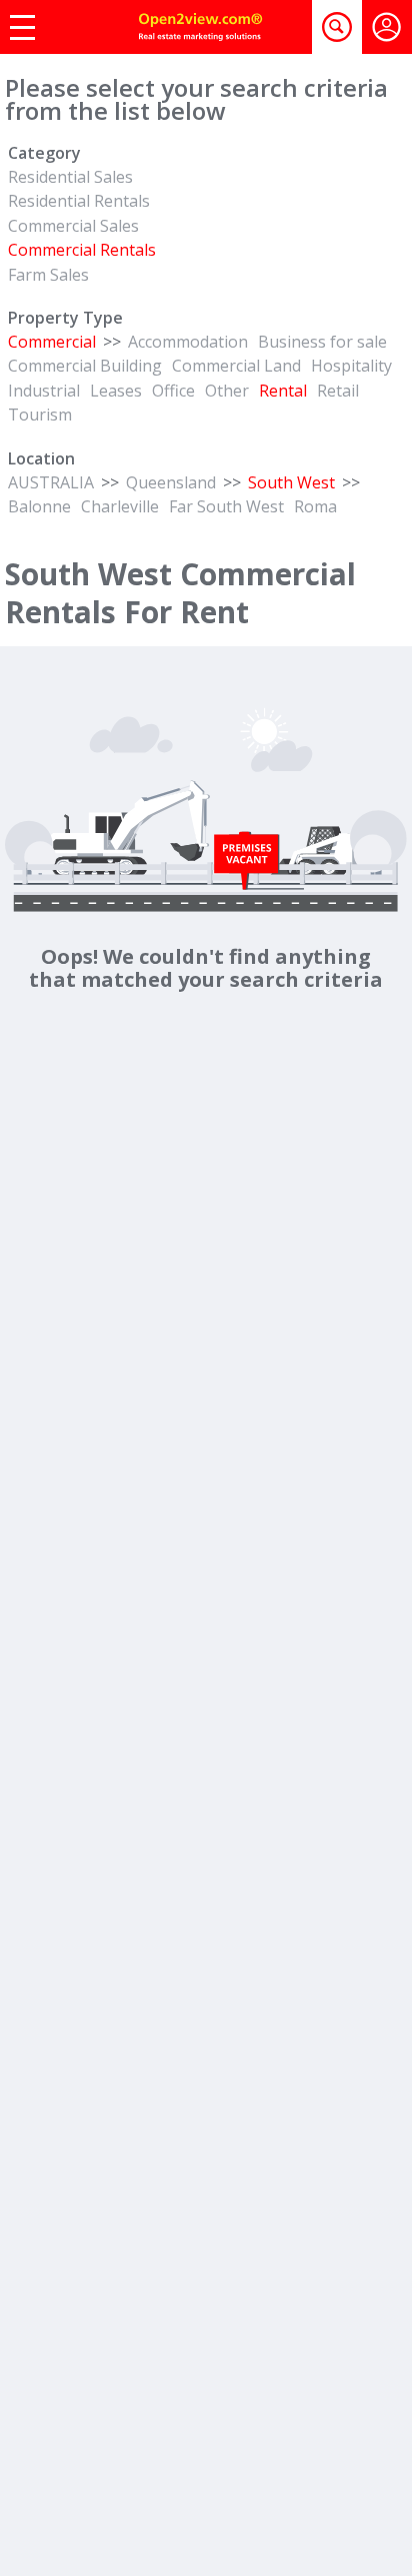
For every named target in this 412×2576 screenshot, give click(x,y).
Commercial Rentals (82, 250)
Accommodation (188, 342)
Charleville (120, 506)
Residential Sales (70, 177)
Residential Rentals (79, 201)
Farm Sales (48, 275)
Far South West (226, 506)
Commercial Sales (73, 226)
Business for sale (322, 342)
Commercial (52, 342)
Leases (116, 391)
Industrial (44, 391)
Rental (283, 391)
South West (291, 482)
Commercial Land (236, 366)
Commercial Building (85, 366)
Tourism (40, 415)
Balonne (39, 506)
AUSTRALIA (51, 482)
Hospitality (351, 366)
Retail (338, 391)
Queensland (171, 482)
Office (173, 391)
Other (227, 391)
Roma (315, 506)
